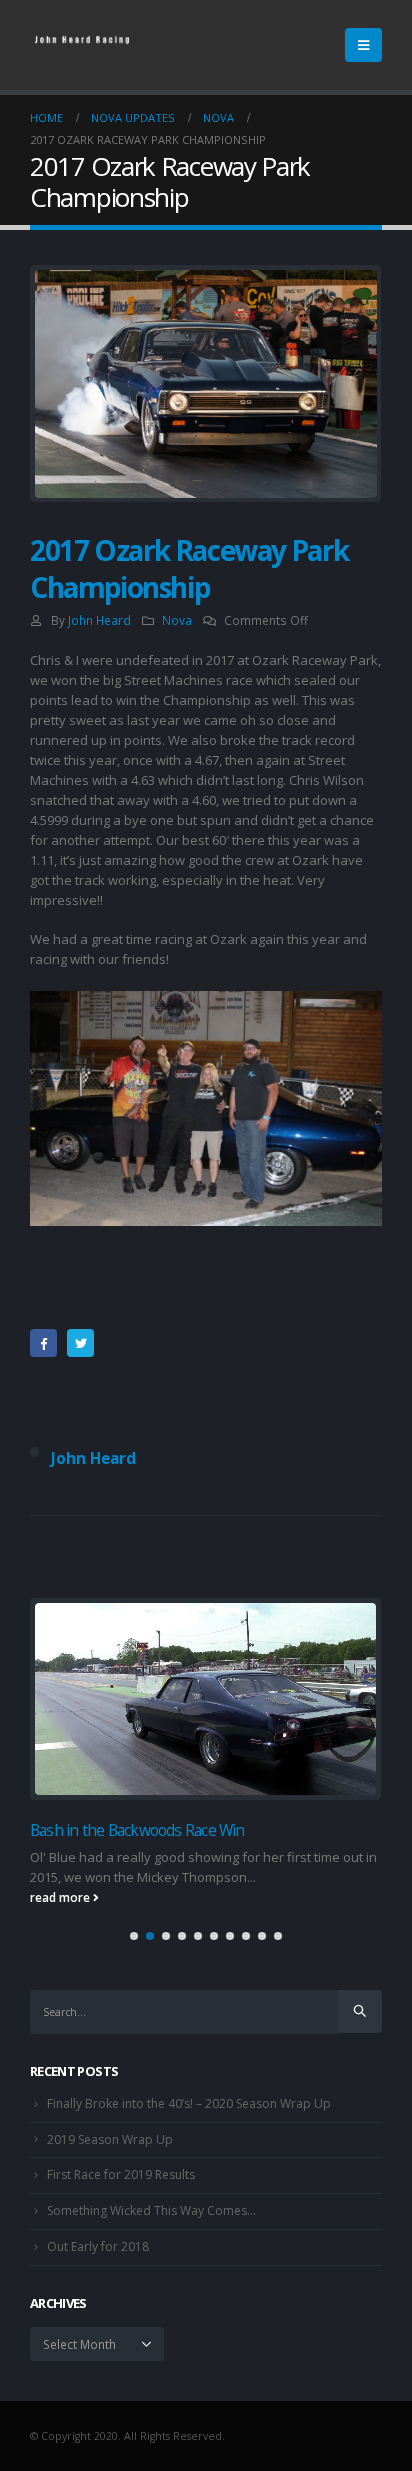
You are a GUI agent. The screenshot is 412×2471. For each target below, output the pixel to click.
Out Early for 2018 (98, 2246)
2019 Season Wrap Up (110, 2139)
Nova (177, 620)
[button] (134, 1936)
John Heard (99, 620)
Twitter (80, 1342)
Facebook (43, 1342)
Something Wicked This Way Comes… (151, 2210)
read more (61, 1897)
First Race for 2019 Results (121, 2174)
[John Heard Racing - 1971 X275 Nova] (85, 45)
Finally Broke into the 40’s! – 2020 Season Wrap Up (189, 2103)
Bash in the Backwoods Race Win (137, 1830)
